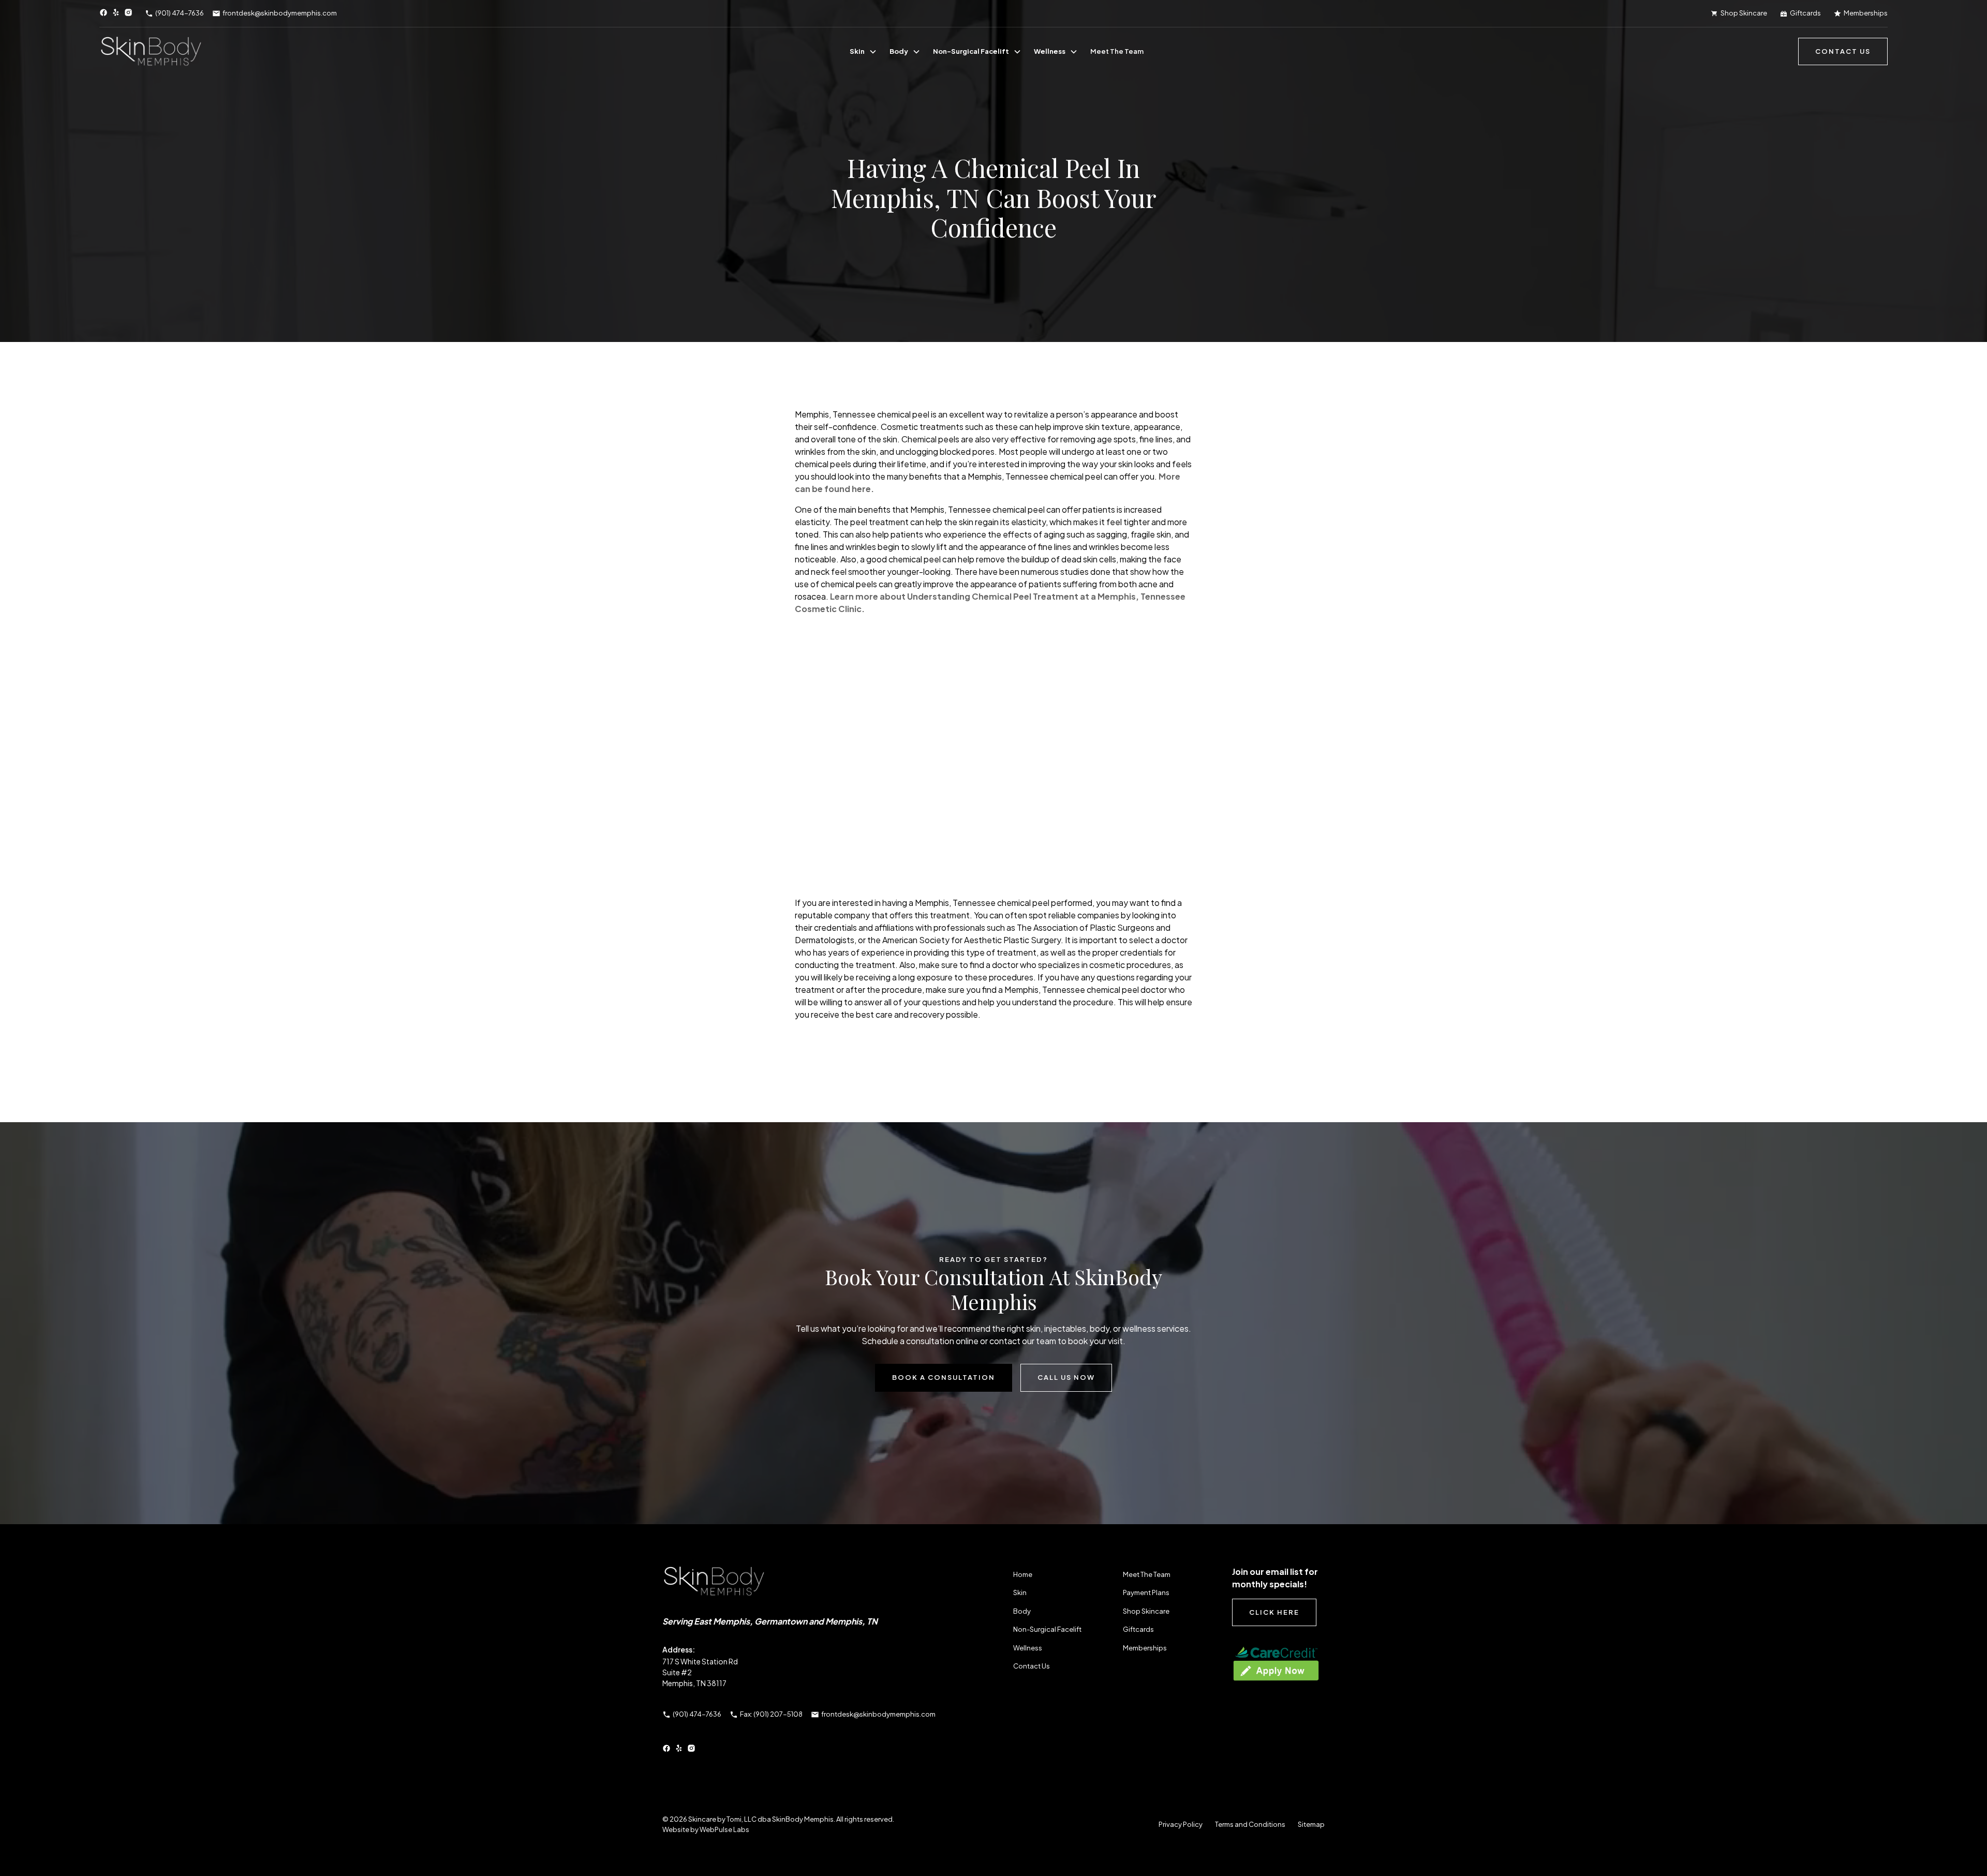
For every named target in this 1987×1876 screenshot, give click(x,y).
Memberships (1145, 1648)
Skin (857, 51)
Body (899, 51)
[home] (151, 52)
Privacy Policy (1181, 1824)
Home (1023, 1574)
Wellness (1050, 51)
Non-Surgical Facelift (971, 51)
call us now (1066, 1377)
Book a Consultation (944, 1377)
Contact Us (1032, 1666)
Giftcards (1138, 1629)
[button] (863, 52)
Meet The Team (1117, 51)
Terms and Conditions (1250, 1824)
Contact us (1843, 51)
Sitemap (1311, 1824)
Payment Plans (1146, 1592)
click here (1274, 1612)
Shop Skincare (1146, 1611)
